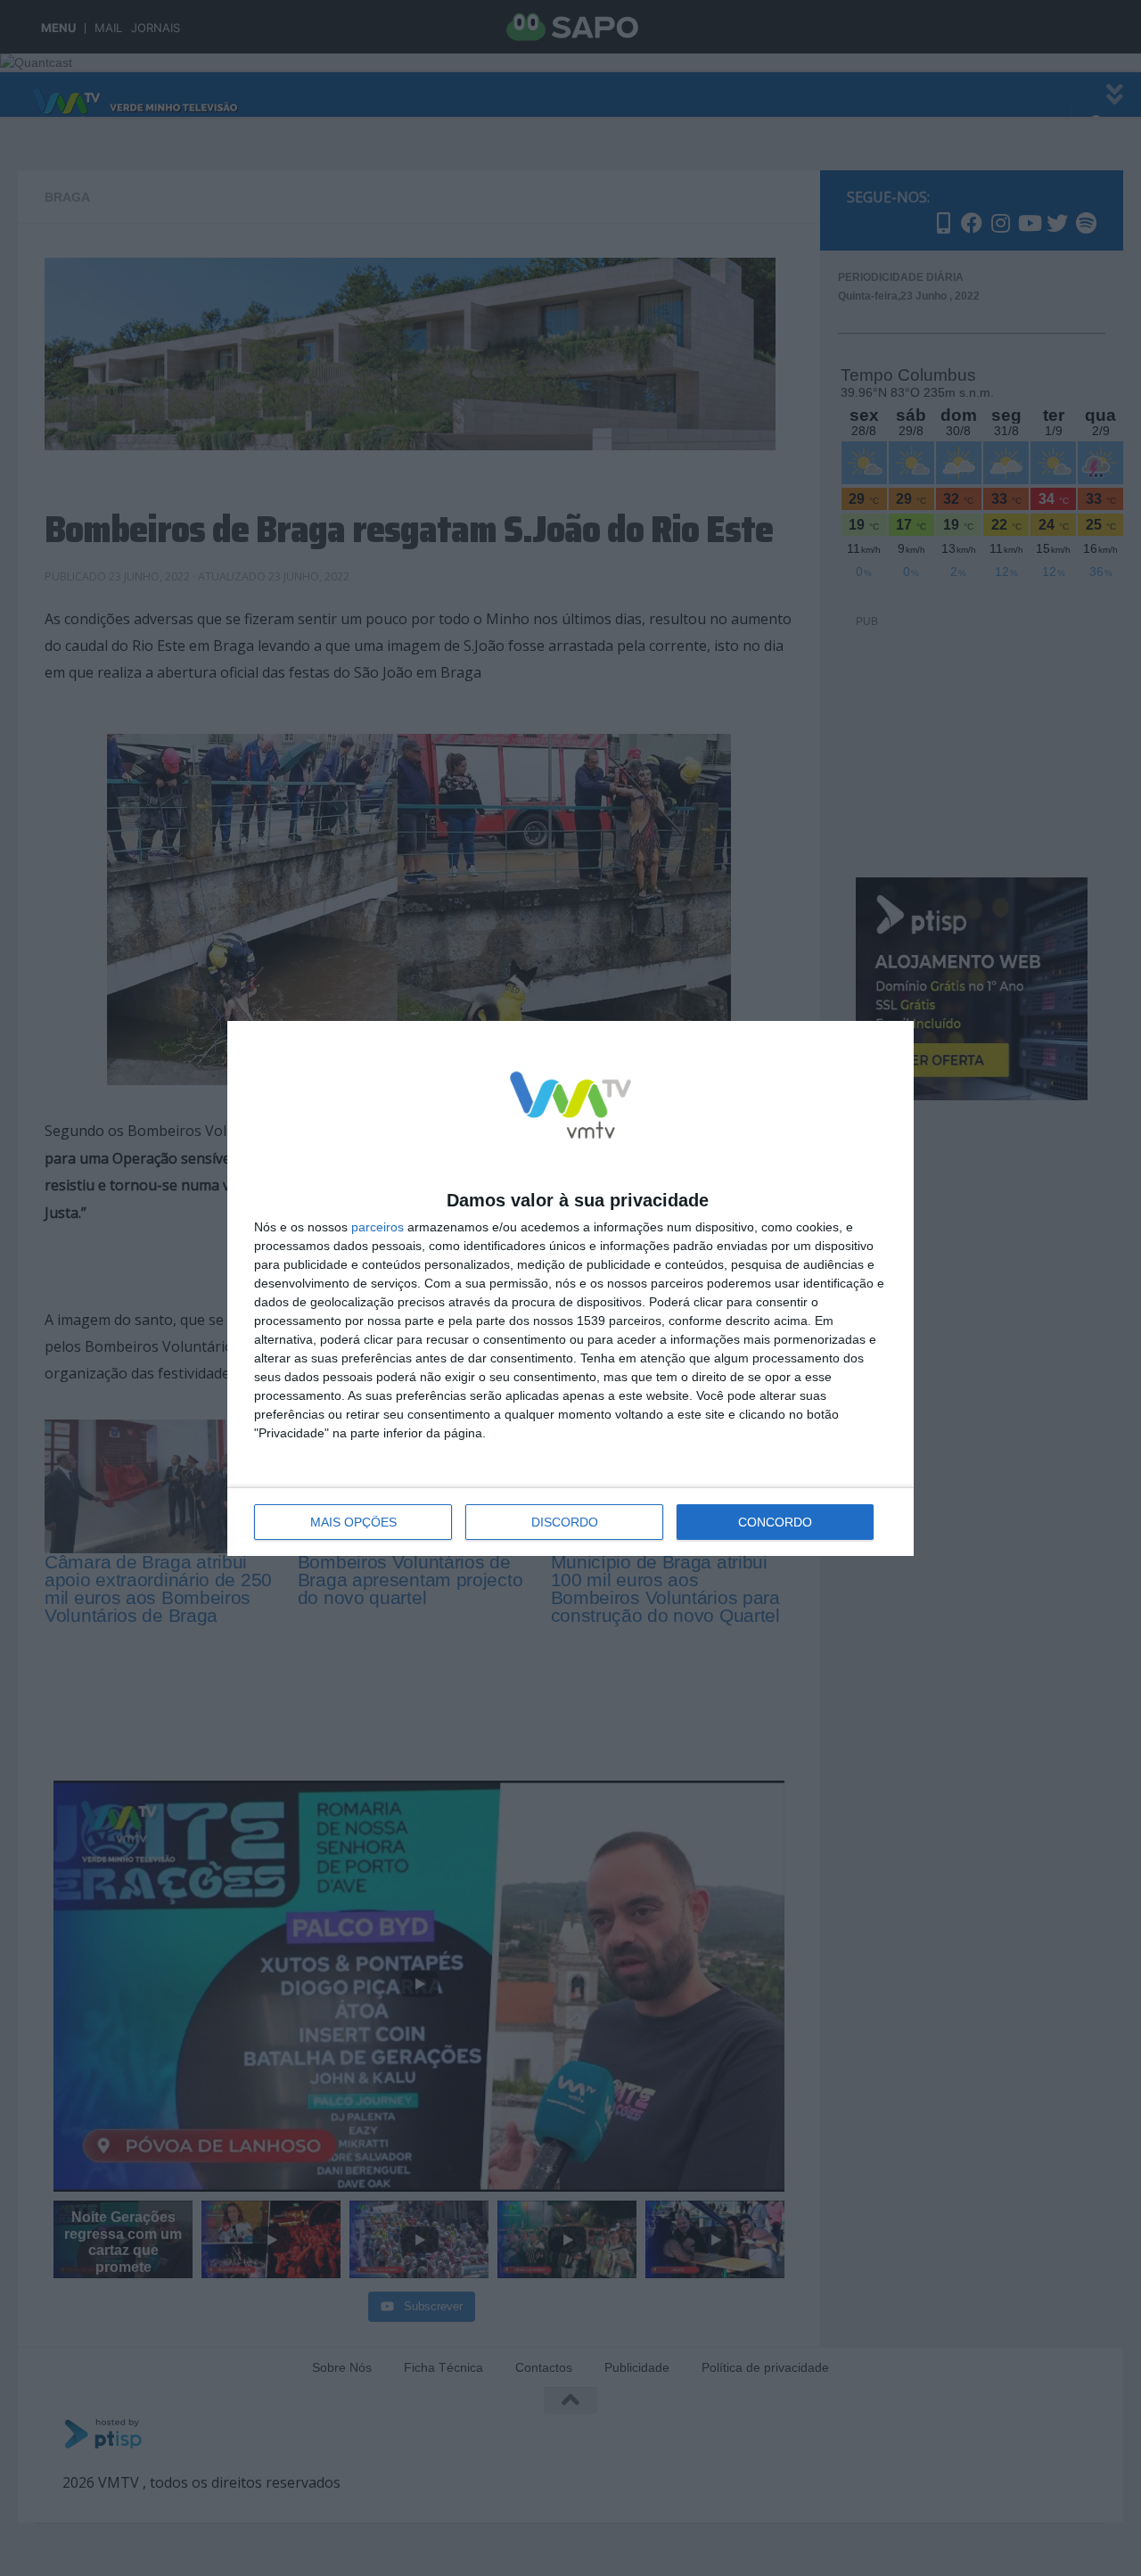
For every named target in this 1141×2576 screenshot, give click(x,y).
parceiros (378, 1227)
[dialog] (570, 1288)
